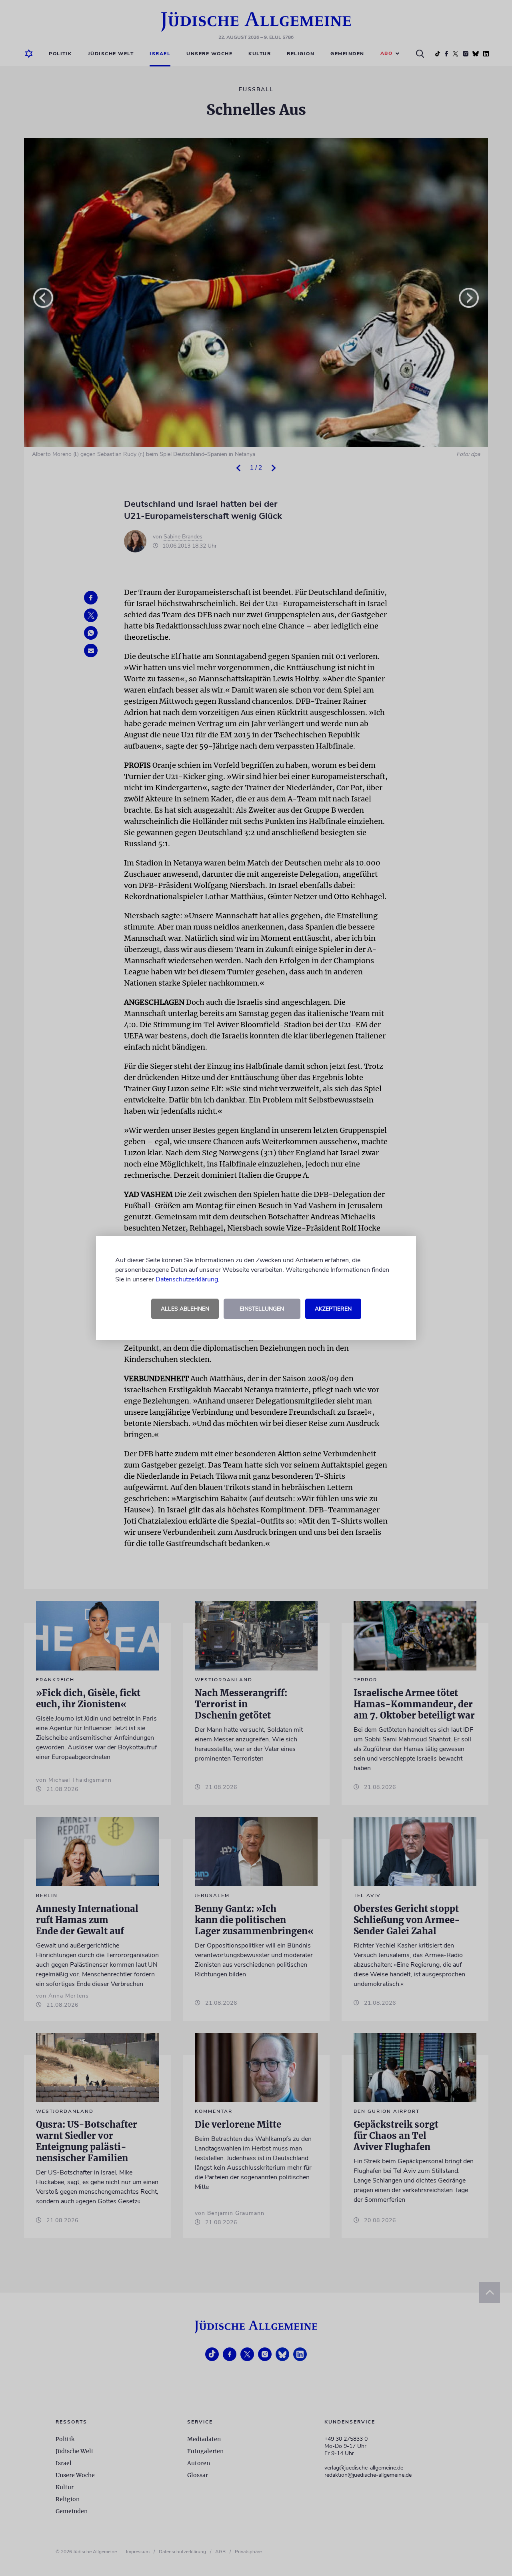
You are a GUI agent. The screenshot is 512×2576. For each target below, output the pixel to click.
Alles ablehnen (185, 1309)
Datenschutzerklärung (187, 1279)
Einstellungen (262, 1309)
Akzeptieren (333, 1309)
